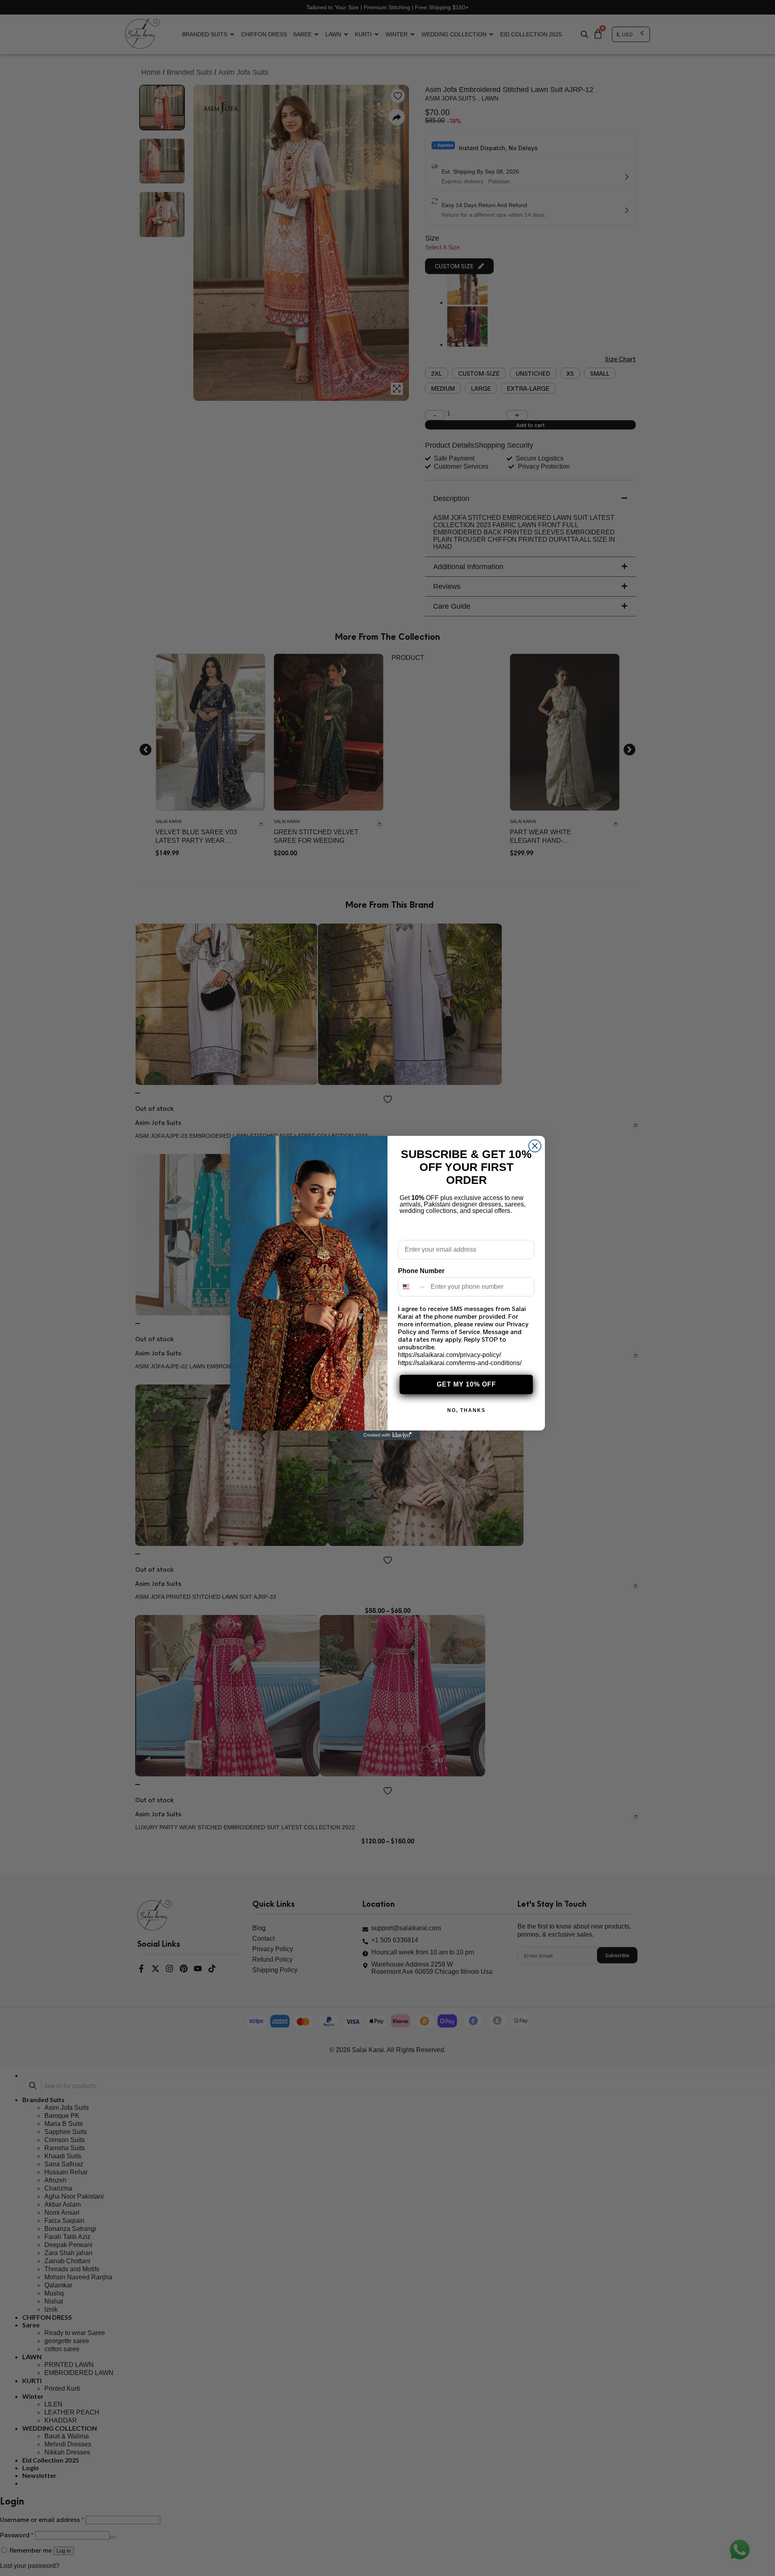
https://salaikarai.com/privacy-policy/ (449, 1355)
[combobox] (413, 1287)
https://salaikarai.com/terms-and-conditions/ (460, 1363)
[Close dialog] (535, 1146)
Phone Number (421, 1271)
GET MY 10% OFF (466, 1384)
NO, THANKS (466, 1410)
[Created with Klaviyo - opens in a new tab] (387, 1435)
